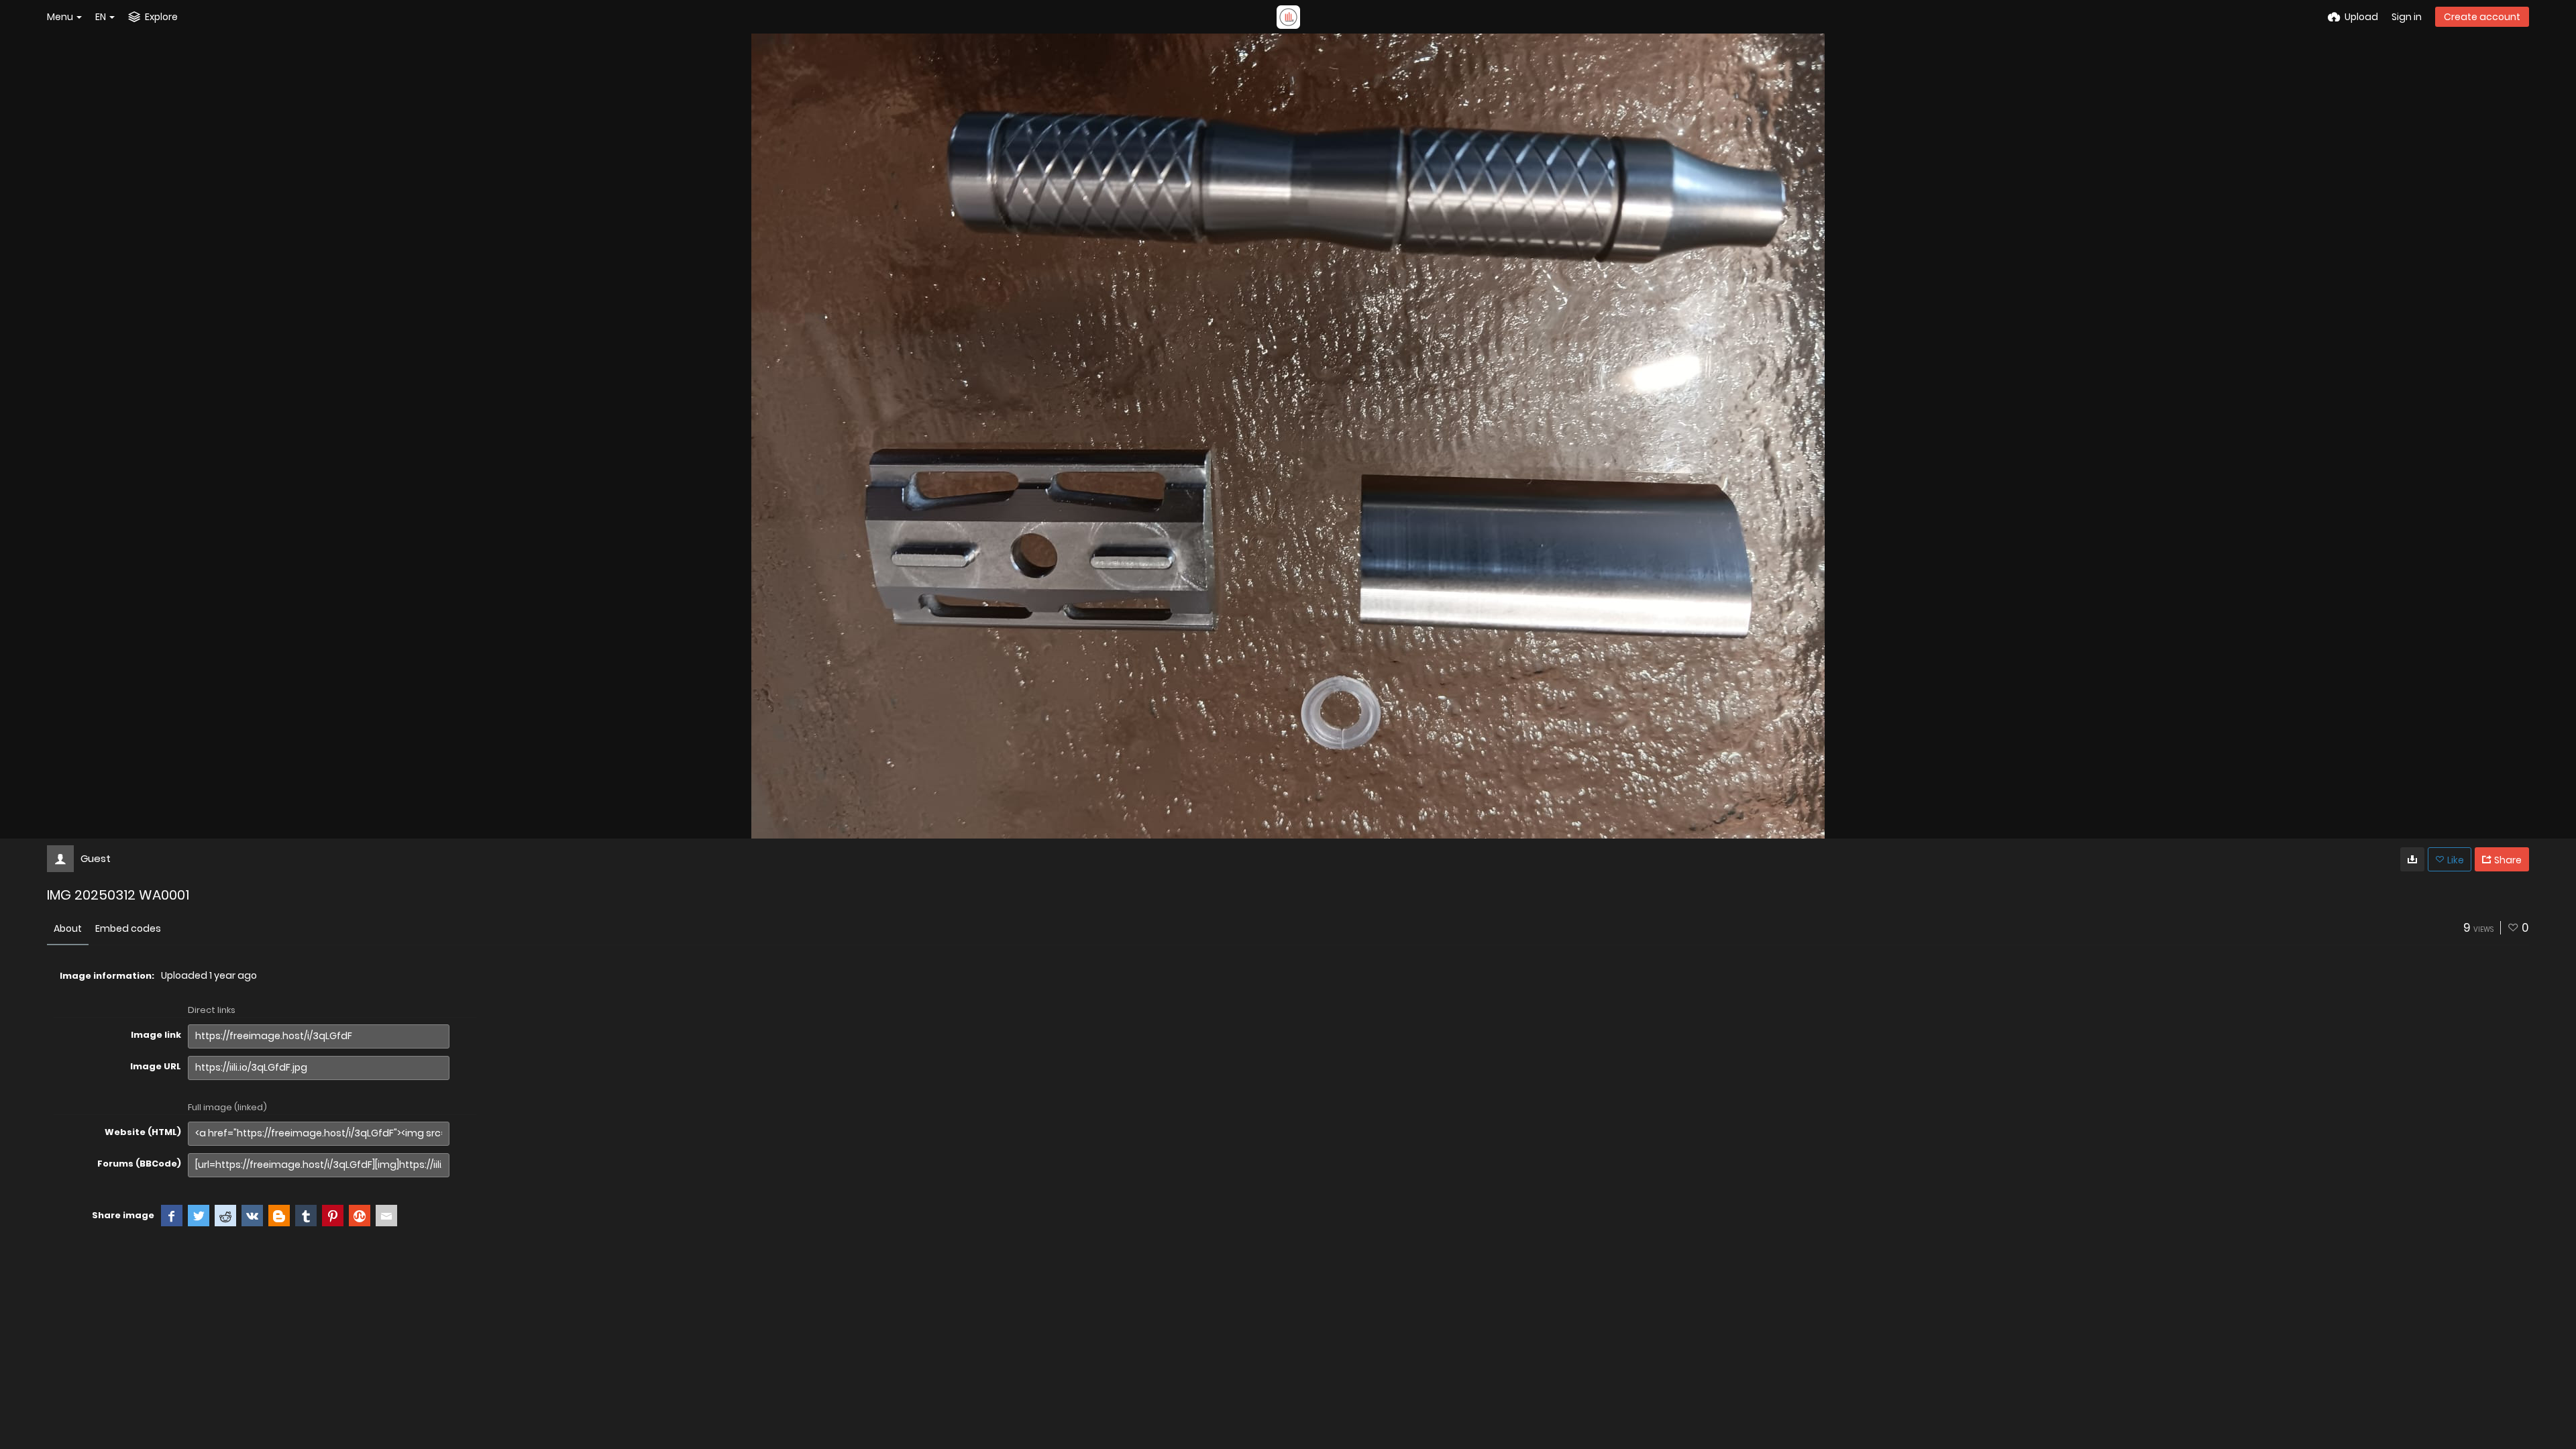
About (68, 928)
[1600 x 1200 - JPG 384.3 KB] (2412, 859)
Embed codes (128, 928)
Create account (2482, 17)
